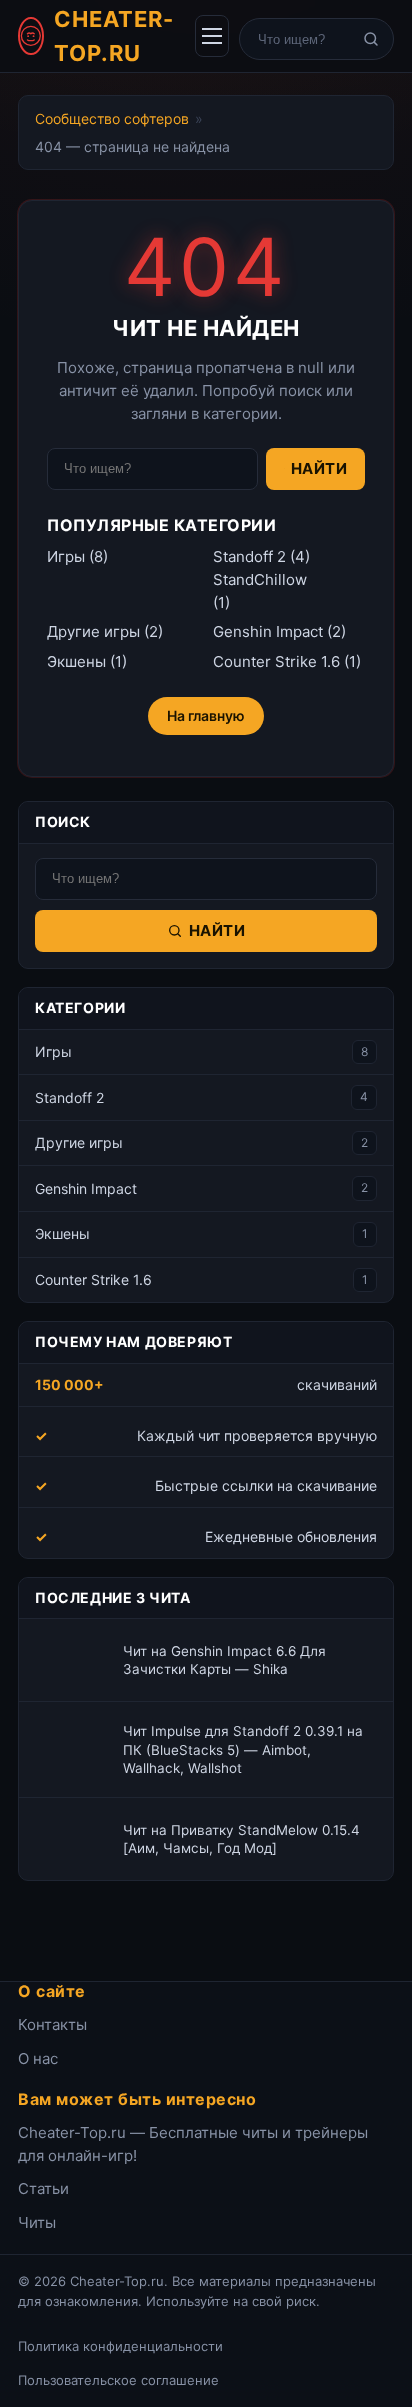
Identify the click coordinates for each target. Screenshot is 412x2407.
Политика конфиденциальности (120, 2346)
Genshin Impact (268, 631)
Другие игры (93, 631)
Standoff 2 (249, 556)
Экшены (76, 661)
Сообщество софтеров (112, 118)
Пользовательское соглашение (118, 2380)
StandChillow (260, 579)
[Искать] (371, 39)
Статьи (43, 2188)
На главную (206, 715)
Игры (66, 556)
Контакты (52, 2024)
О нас (38, 2058)
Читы (37, 2222)
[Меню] (212, 36)
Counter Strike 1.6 (276, 661)
